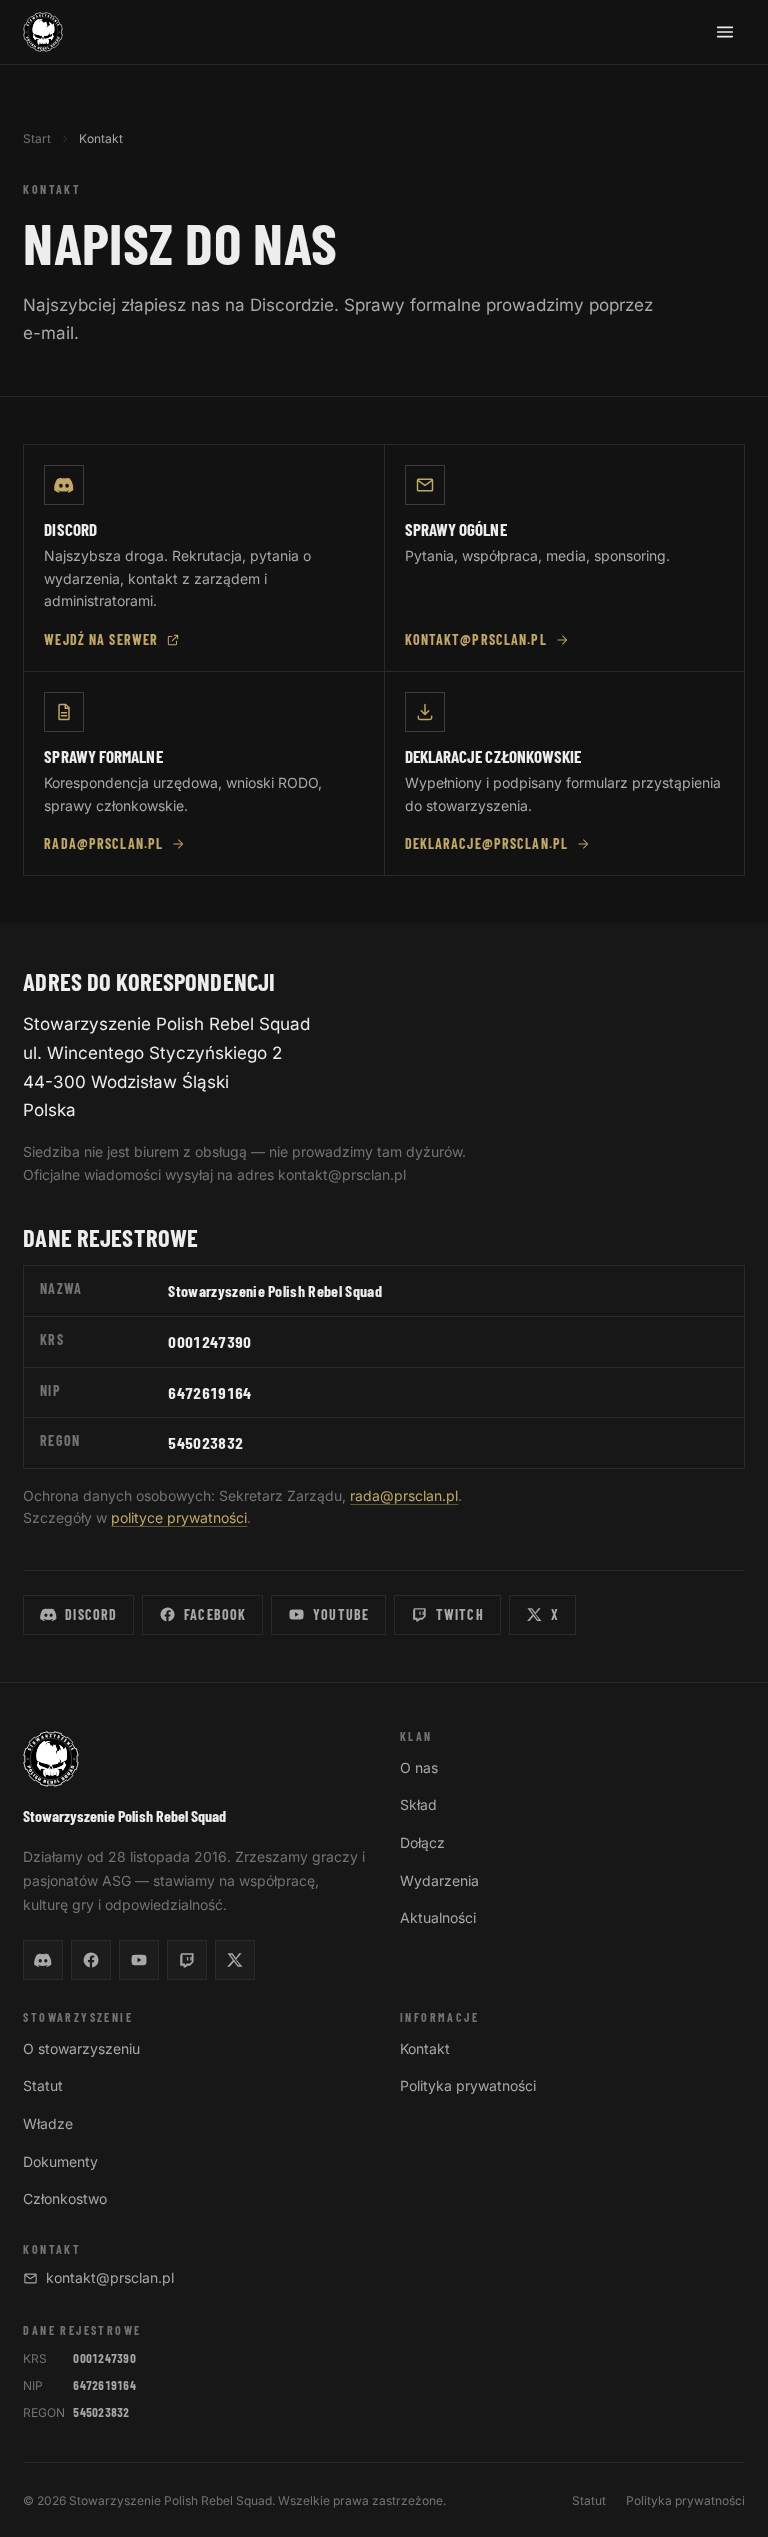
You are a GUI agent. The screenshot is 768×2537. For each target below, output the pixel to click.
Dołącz (422, 1842)
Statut (43, 2085)
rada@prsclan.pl (103, 843)
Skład (418, 1804)
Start (37, 138)
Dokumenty (60, 2161)
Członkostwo (65, 2198)
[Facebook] (91, 1960)
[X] (235, 1960)
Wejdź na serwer (101, 639)
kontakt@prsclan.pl (476, 639)
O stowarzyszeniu (81, 2048)
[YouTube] (139, 1960)
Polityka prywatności (468, 2085)
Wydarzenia (439, 1880)
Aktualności (438, 1917)
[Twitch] (187, 1960)
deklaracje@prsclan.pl (487, 843)
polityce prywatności (179, 1517)
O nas (419, 1767)
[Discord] (43, 1960)
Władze (48, 2123)
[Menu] (725, 32)
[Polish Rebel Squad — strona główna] (43, 32)
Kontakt (425, 2048)
